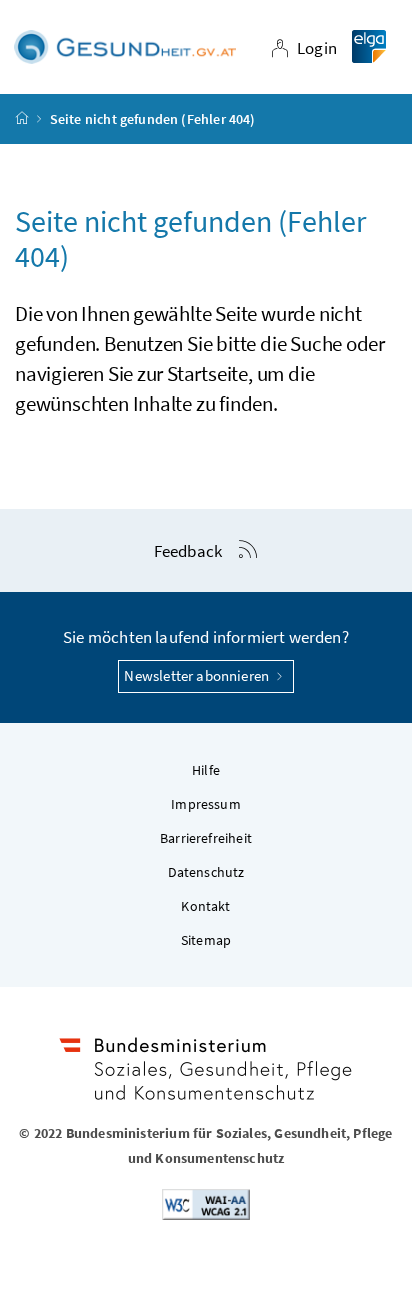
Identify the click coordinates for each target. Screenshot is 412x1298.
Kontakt (205, 906)
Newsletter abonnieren (198, 675)
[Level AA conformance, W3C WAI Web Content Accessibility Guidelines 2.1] (206, 1203)
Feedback (188, 551)
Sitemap (206, 940)
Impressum (206, 804)
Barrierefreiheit (206, 838)
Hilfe (206, 770)
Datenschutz (206, 872)
